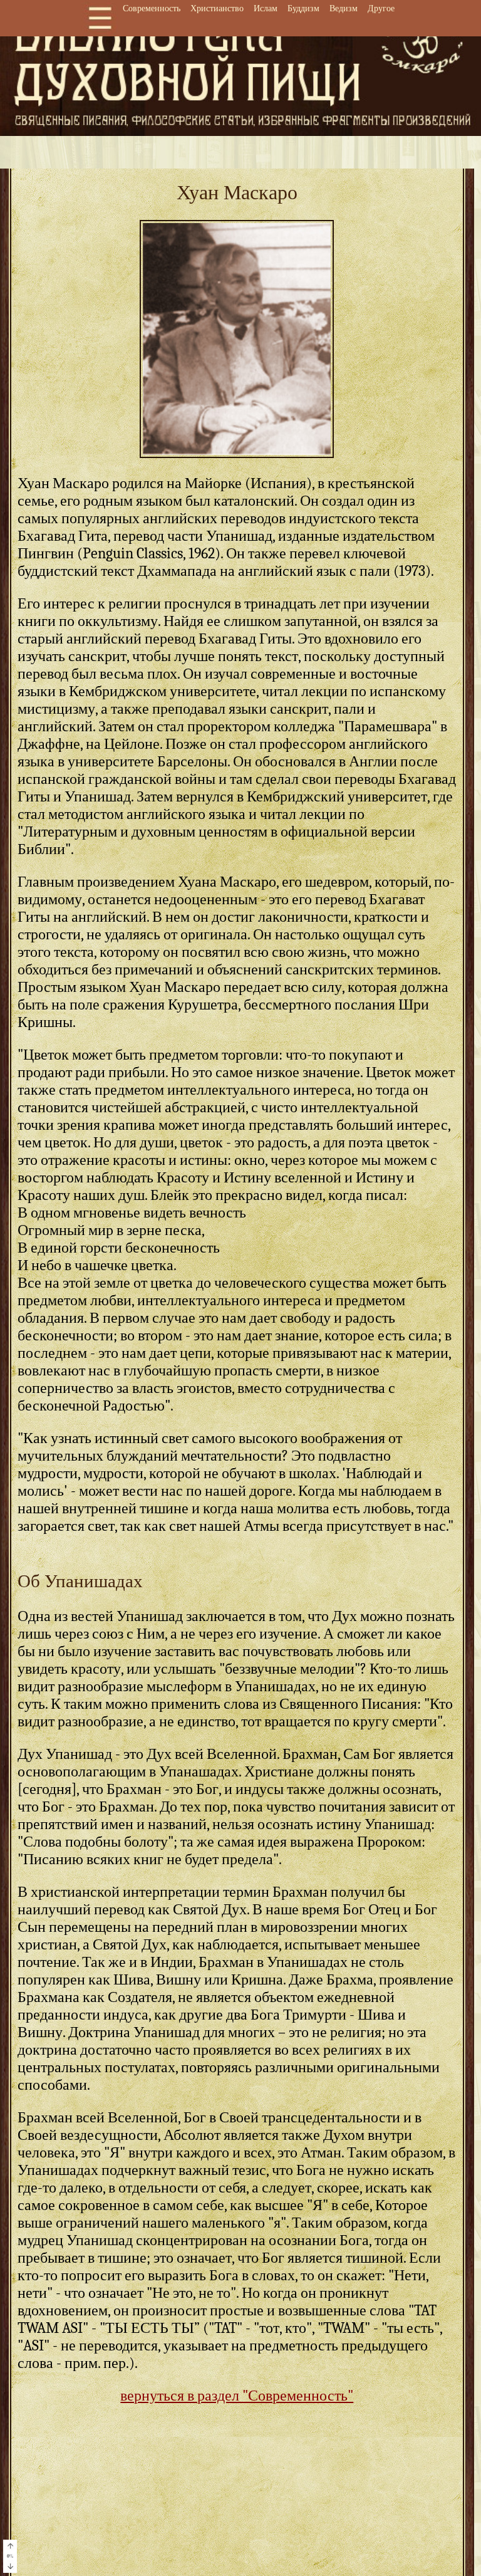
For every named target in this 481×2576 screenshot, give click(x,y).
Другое (381, 8)
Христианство (217, 8)
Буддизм (303, 8)
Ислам (266, 8)
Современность (152, 8)
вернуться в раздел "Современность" (237, 2396)
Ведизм (344, 8)
